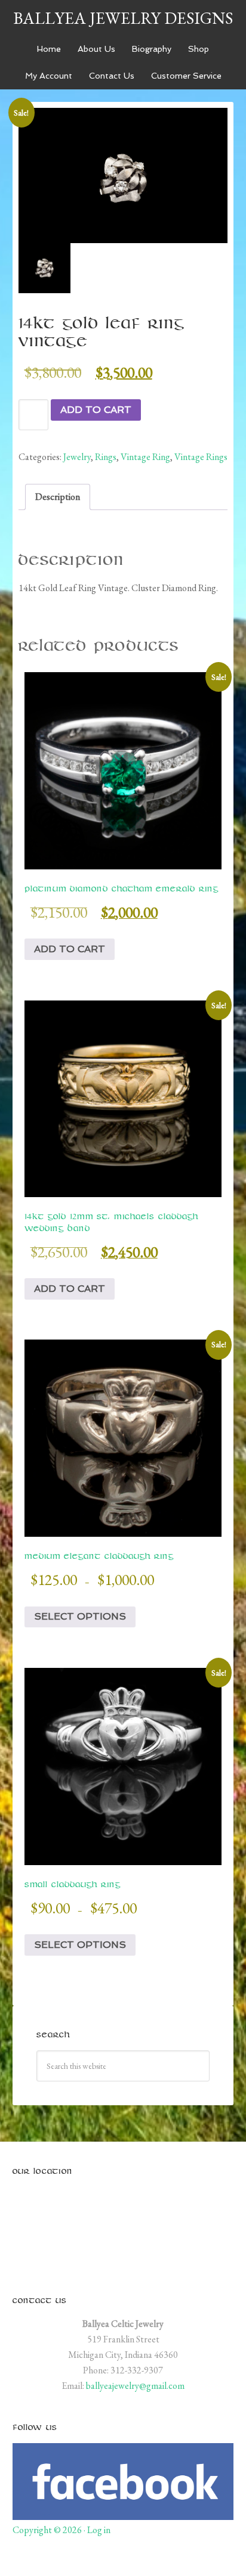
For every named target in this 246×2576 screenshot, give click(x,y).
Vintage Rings (201, 457)
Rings (106, 457)
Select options (80, 1616)
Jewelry (77, 457)
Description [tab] (58, 497)
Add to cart (96, 410)
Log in (99, 2530)
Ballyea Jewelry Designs (123, 18)
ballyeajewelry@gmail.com (135, 2386)
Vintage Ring (145, 457)
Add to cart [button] (70, 949)
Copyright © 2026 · (50, 2530)
